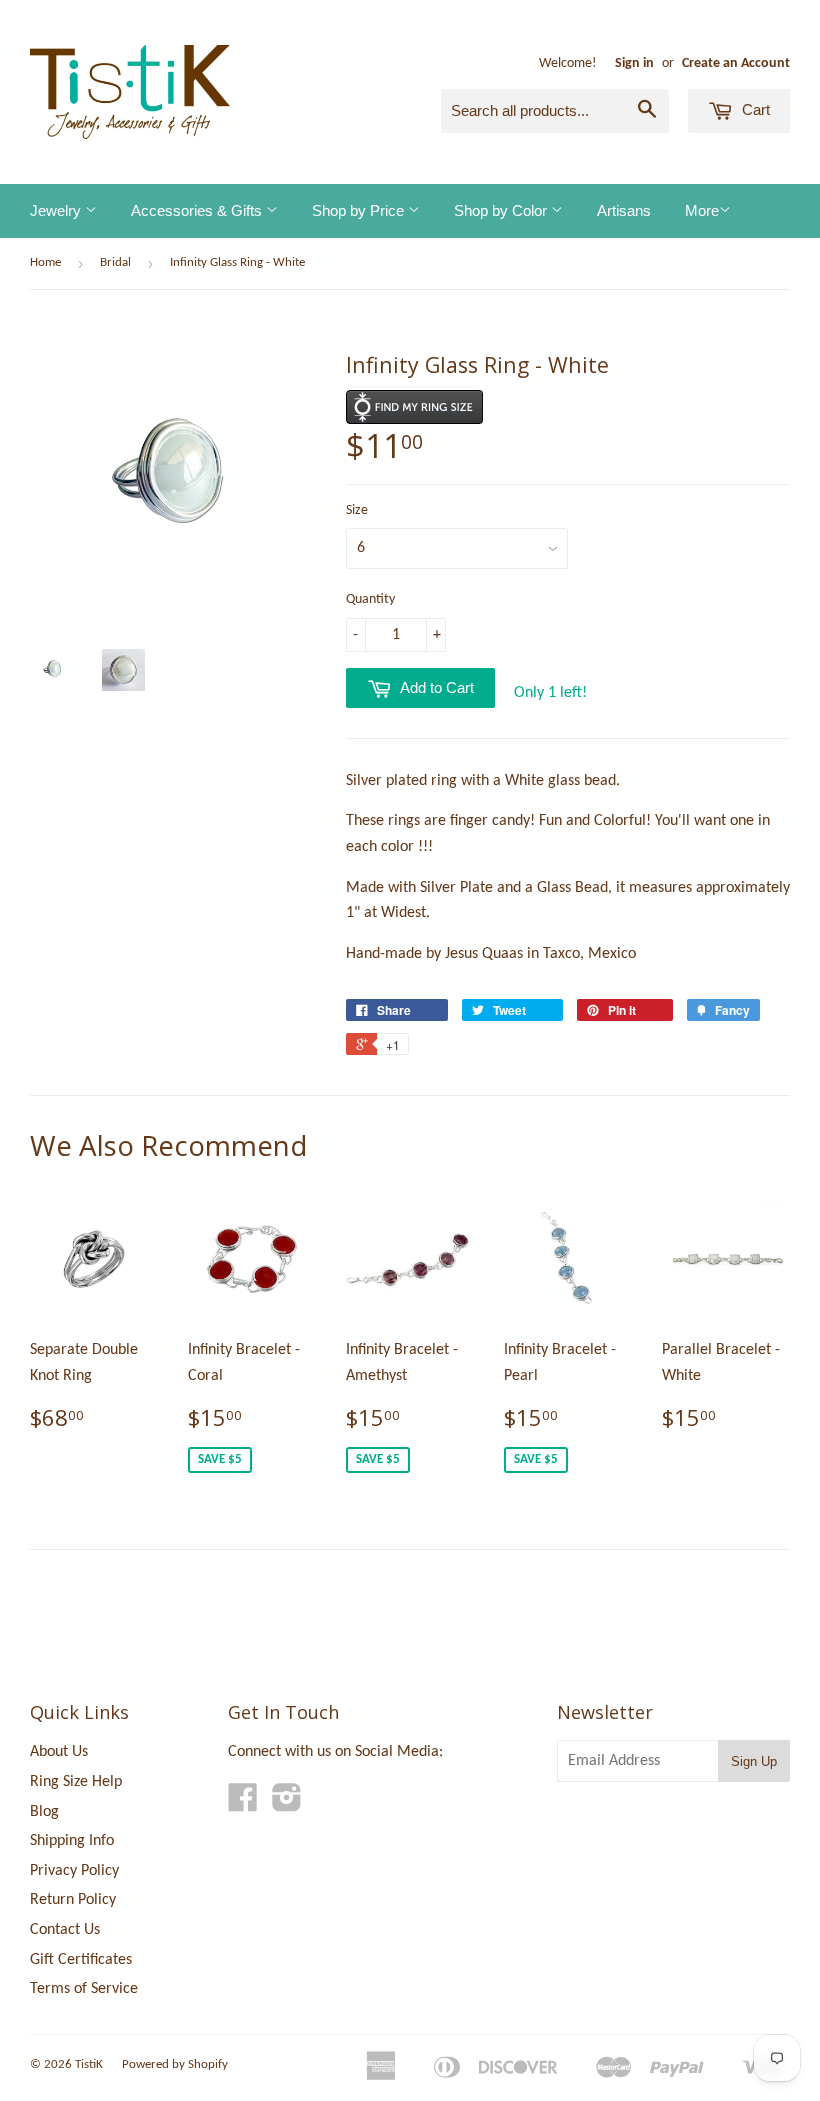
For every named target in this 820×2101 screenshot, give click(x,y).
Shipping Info (72, 1841)
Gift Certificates (81, 1960)
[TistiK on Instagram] (287, 1805)
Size (357, 510)
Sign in (634, 63)
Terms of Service (84, 1989)
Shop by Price (360, 210)
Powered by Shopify (175, 2064)
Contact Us (65, 1930)
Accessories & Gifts (198, 210)
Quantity (370, 599)
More (702, 210)
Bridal (115, 262)
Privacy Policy (74, 1871)
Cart (754, 109)
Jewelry (57, 210)
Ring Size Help (76, 1782)
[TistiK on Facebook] (243, 1805)
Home (45, 262)
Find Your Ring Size (414, 407)
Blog (44, 1812)
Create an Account (736, 63)
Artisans (624, 210)
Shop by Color (502, 210)
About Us (59, 1752)
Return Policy (73, 1900)
